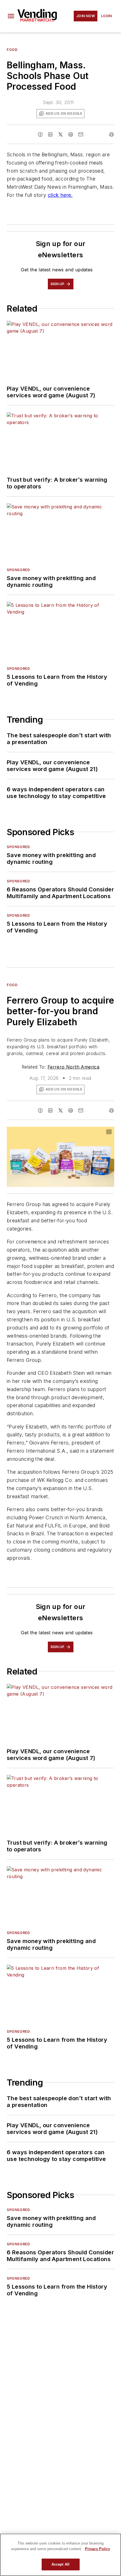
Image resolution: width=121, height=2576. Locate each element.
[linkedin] (50, 134)
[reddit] (71, 134)
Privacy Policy (98, 2549)
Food (12, 50)
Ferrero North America (73, 1067)
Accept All (60, 2564)
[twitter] (60, 134)
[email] (81, 134)
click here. (60, 195)
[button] (11, 16)
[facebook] (40, 134)
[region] (60, 2555)
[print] (111, 134)
